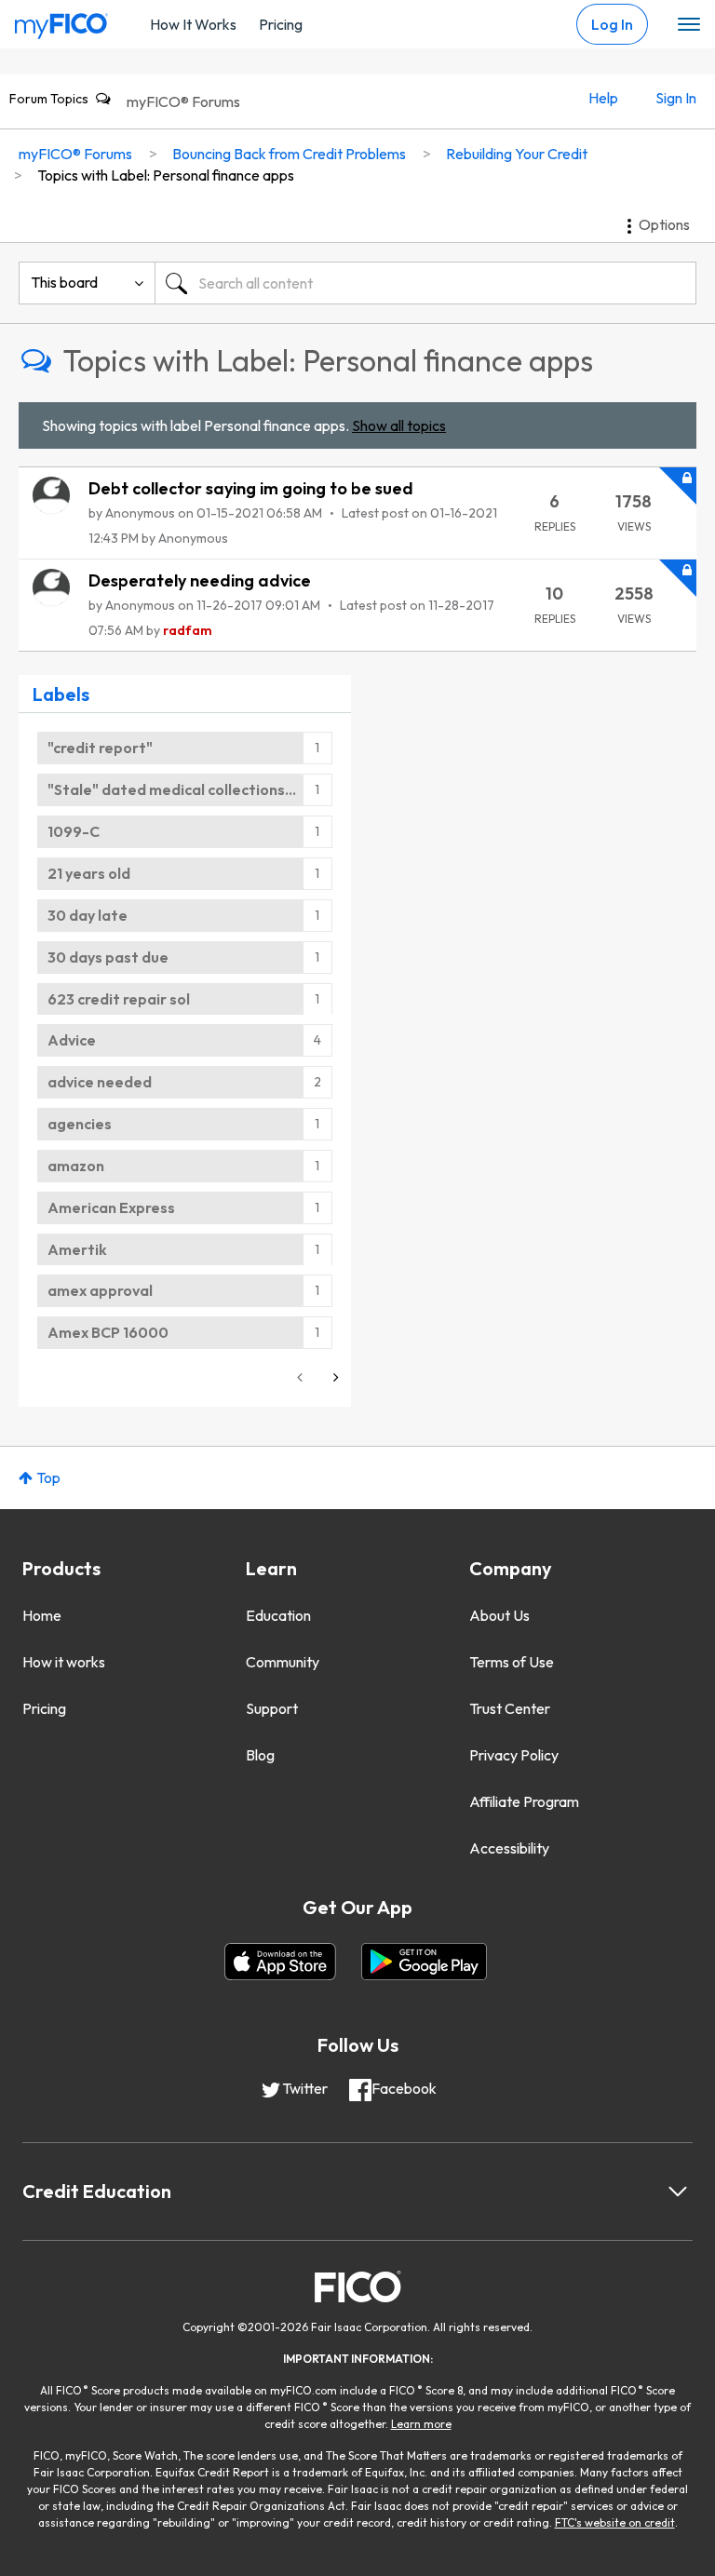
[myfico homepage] (61, 21)
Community (283, 1662)
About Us (499, 1615)
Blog (260, 1755)
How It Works (193, 24)
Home (42, 1615)
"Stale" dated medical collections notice (190, 789)
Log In (612, 24)
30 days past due (108, 957)
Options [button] (664, 224)
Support (272, 1708)
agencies (80, 1124)
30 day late (88, 915)
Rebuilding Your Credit (517, 154)
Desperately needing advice (200, 580)
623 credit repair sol (119, 999)
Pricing (281, 24)
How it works (64, 1662)
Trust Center (510, 1708)
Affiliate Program (524, 1801)
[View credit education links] (678, 2192)
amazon (76, 1166)
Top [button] (48, 1477)
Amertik (77, 1249)
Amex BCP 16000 (108, 1332)
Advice (72, 1040)
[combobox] (425, 283)
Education (278, 1615)
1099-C (74, 831)
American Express (111, 1207)
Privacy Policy (514, 1755)
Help (603, 98)
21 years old (89, 873)
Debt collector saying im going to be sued (251, 488)
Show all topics (399, 425)
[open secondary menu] (689, 25)
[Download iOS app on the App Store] (280, 1962)
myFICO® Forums (183, 101)
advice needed (100, 1082)
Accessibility (509, 1848)
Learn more (421, 2424)
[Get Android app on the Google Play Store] (424, 1962)
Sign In (676, 98)
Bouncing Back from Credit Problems (289, 154)
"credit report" (100, 748)
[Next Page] (334, 1377)
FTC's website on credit (615, 2522)
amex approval (100, 1290)
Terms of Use (512, 1662)
